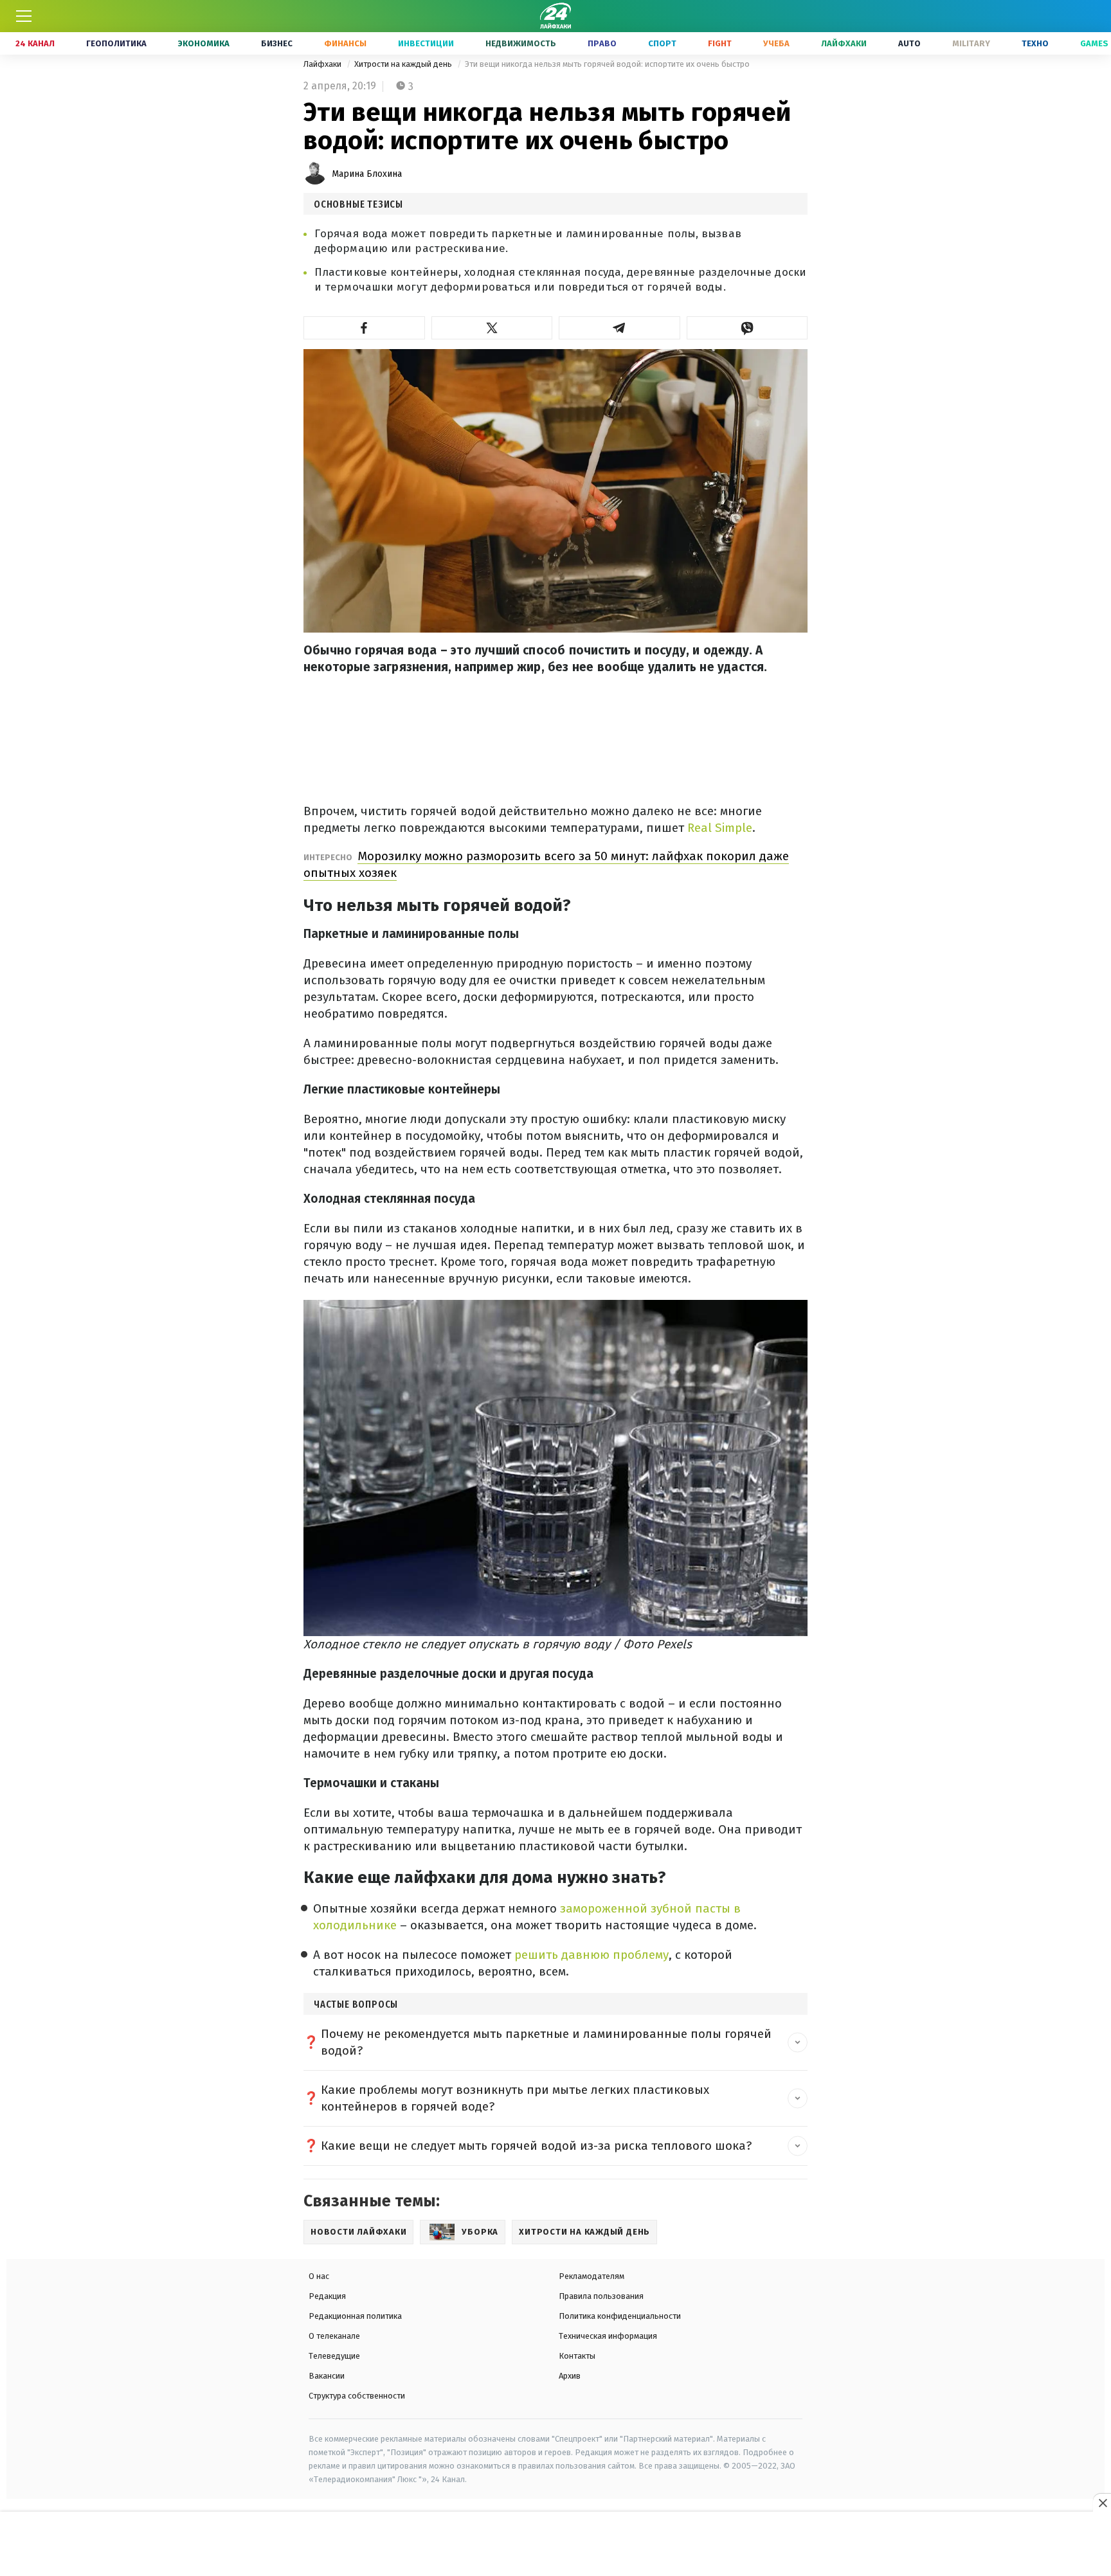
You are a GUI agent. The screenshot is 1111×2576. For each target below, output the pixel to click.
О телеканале (334, 2336)
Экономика (204, 43)
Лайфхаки (844, 43)
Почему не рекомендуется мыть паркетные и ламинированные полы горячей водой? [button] (546, 2042)
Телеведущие (334, 2356)
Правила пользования (601, 2296)
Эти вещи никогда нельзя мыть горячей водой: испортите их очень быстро (607, 64)
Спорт (662, 43)
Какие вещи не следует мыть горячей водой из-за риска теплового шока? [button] (536, 2146)
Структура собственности (357, 2396)
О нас (319, 2276)
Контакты (577, 2356)
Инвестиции (426, 43)
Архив (570, 2376)
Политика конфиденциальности (620, 2316)
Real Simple (720, 828)
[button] (364, 328)
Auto (909, 43)
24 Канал (35, 43)
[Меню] (24, 16)
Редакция (327, 2296)
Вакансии (327, 2376)
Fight (720, 43)
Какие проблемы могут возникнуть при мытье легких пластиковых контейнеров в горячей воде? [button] (515, 2098)
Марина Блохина (367, 174)
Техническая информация (608, 2336)
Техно (1035, 43)
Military (971, 43)
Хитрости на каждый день (404, 64)
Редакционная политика (355, 2316)
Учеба (776, 43)
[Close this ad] (1102, 2503)
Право (602, 43)
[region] (555, 2544)
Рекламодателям (592, 2276)
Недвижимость (521, 43)
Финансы (345, 43)
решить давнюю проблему (592, 1955)
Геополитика (116, 43)
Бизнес (277, 43)
